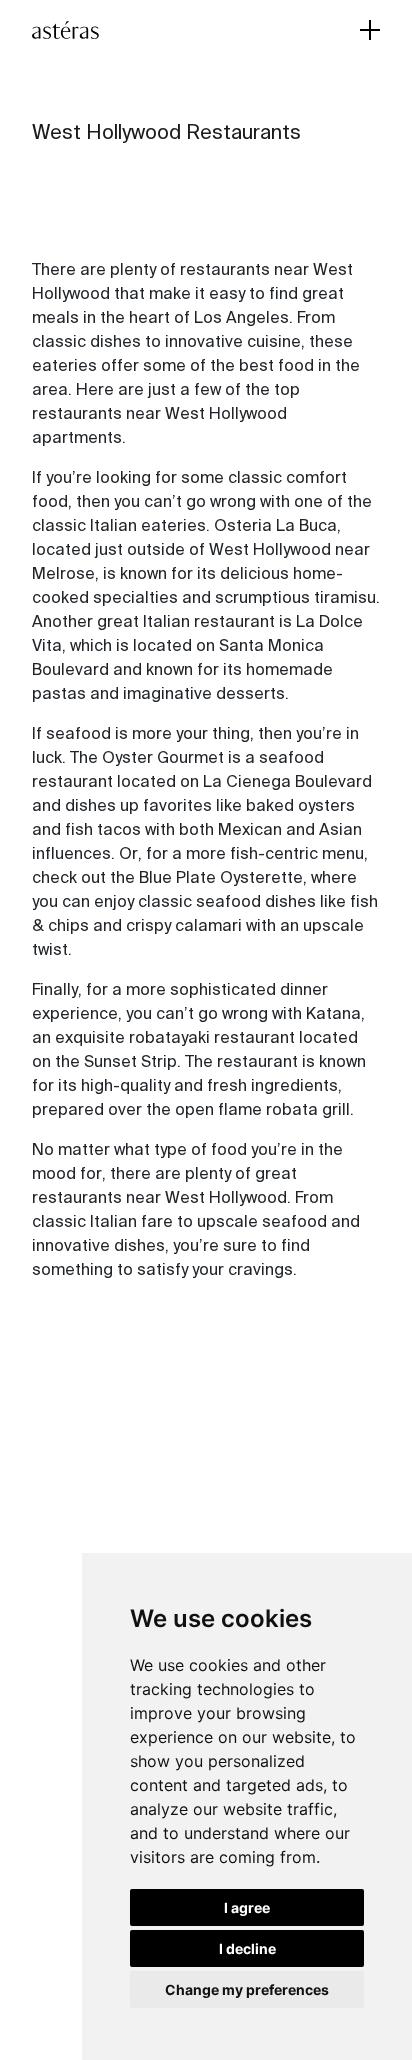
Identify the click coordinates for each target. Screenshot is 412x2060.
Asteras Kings (97, 30)
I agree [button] (247, 1907)
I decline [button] (247, 1948)
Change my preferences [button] (247, 1989)
